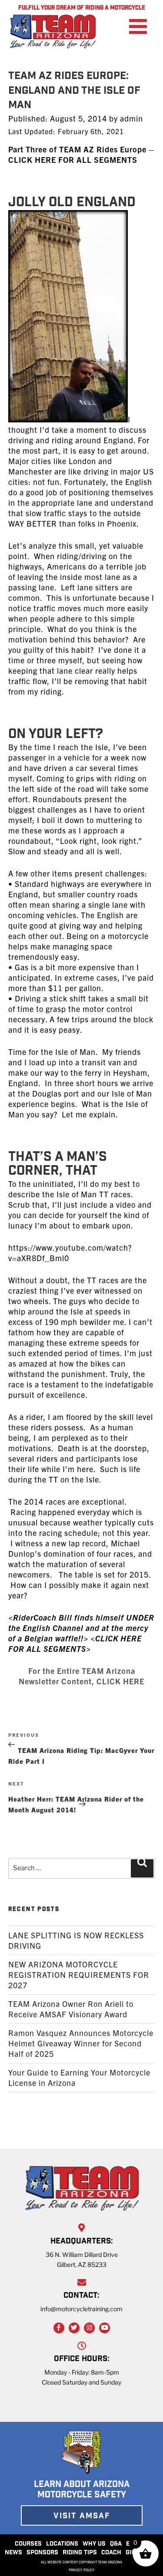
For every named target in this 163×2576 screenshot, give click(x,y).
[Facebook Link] (59, 2328)
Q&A (116, 2544)
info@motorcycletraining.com (81, 2309)
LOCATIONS (62, 2544)
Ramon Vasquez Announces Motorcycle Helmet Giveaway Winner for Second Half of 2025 (81, 2043)
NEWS (13, 2553)
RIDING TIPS (80, 2553)
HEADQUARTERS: (82, 2242)
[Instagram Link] (89, 2328)
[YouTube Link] (105, 2328)
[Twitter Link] (74, 2328)
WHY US (94, 2544)
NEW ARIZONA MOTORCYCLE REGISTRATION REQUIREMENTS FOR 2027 (79, 1975)
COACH (111, 2553)
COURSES (28, 2544)
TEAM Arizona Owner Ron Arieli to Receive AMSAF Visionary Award (71, 2009)
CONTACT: (81, 2296)
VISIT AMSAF (82, 2517)
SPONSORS (42, 2553)
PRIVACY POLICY (82, 2570)
